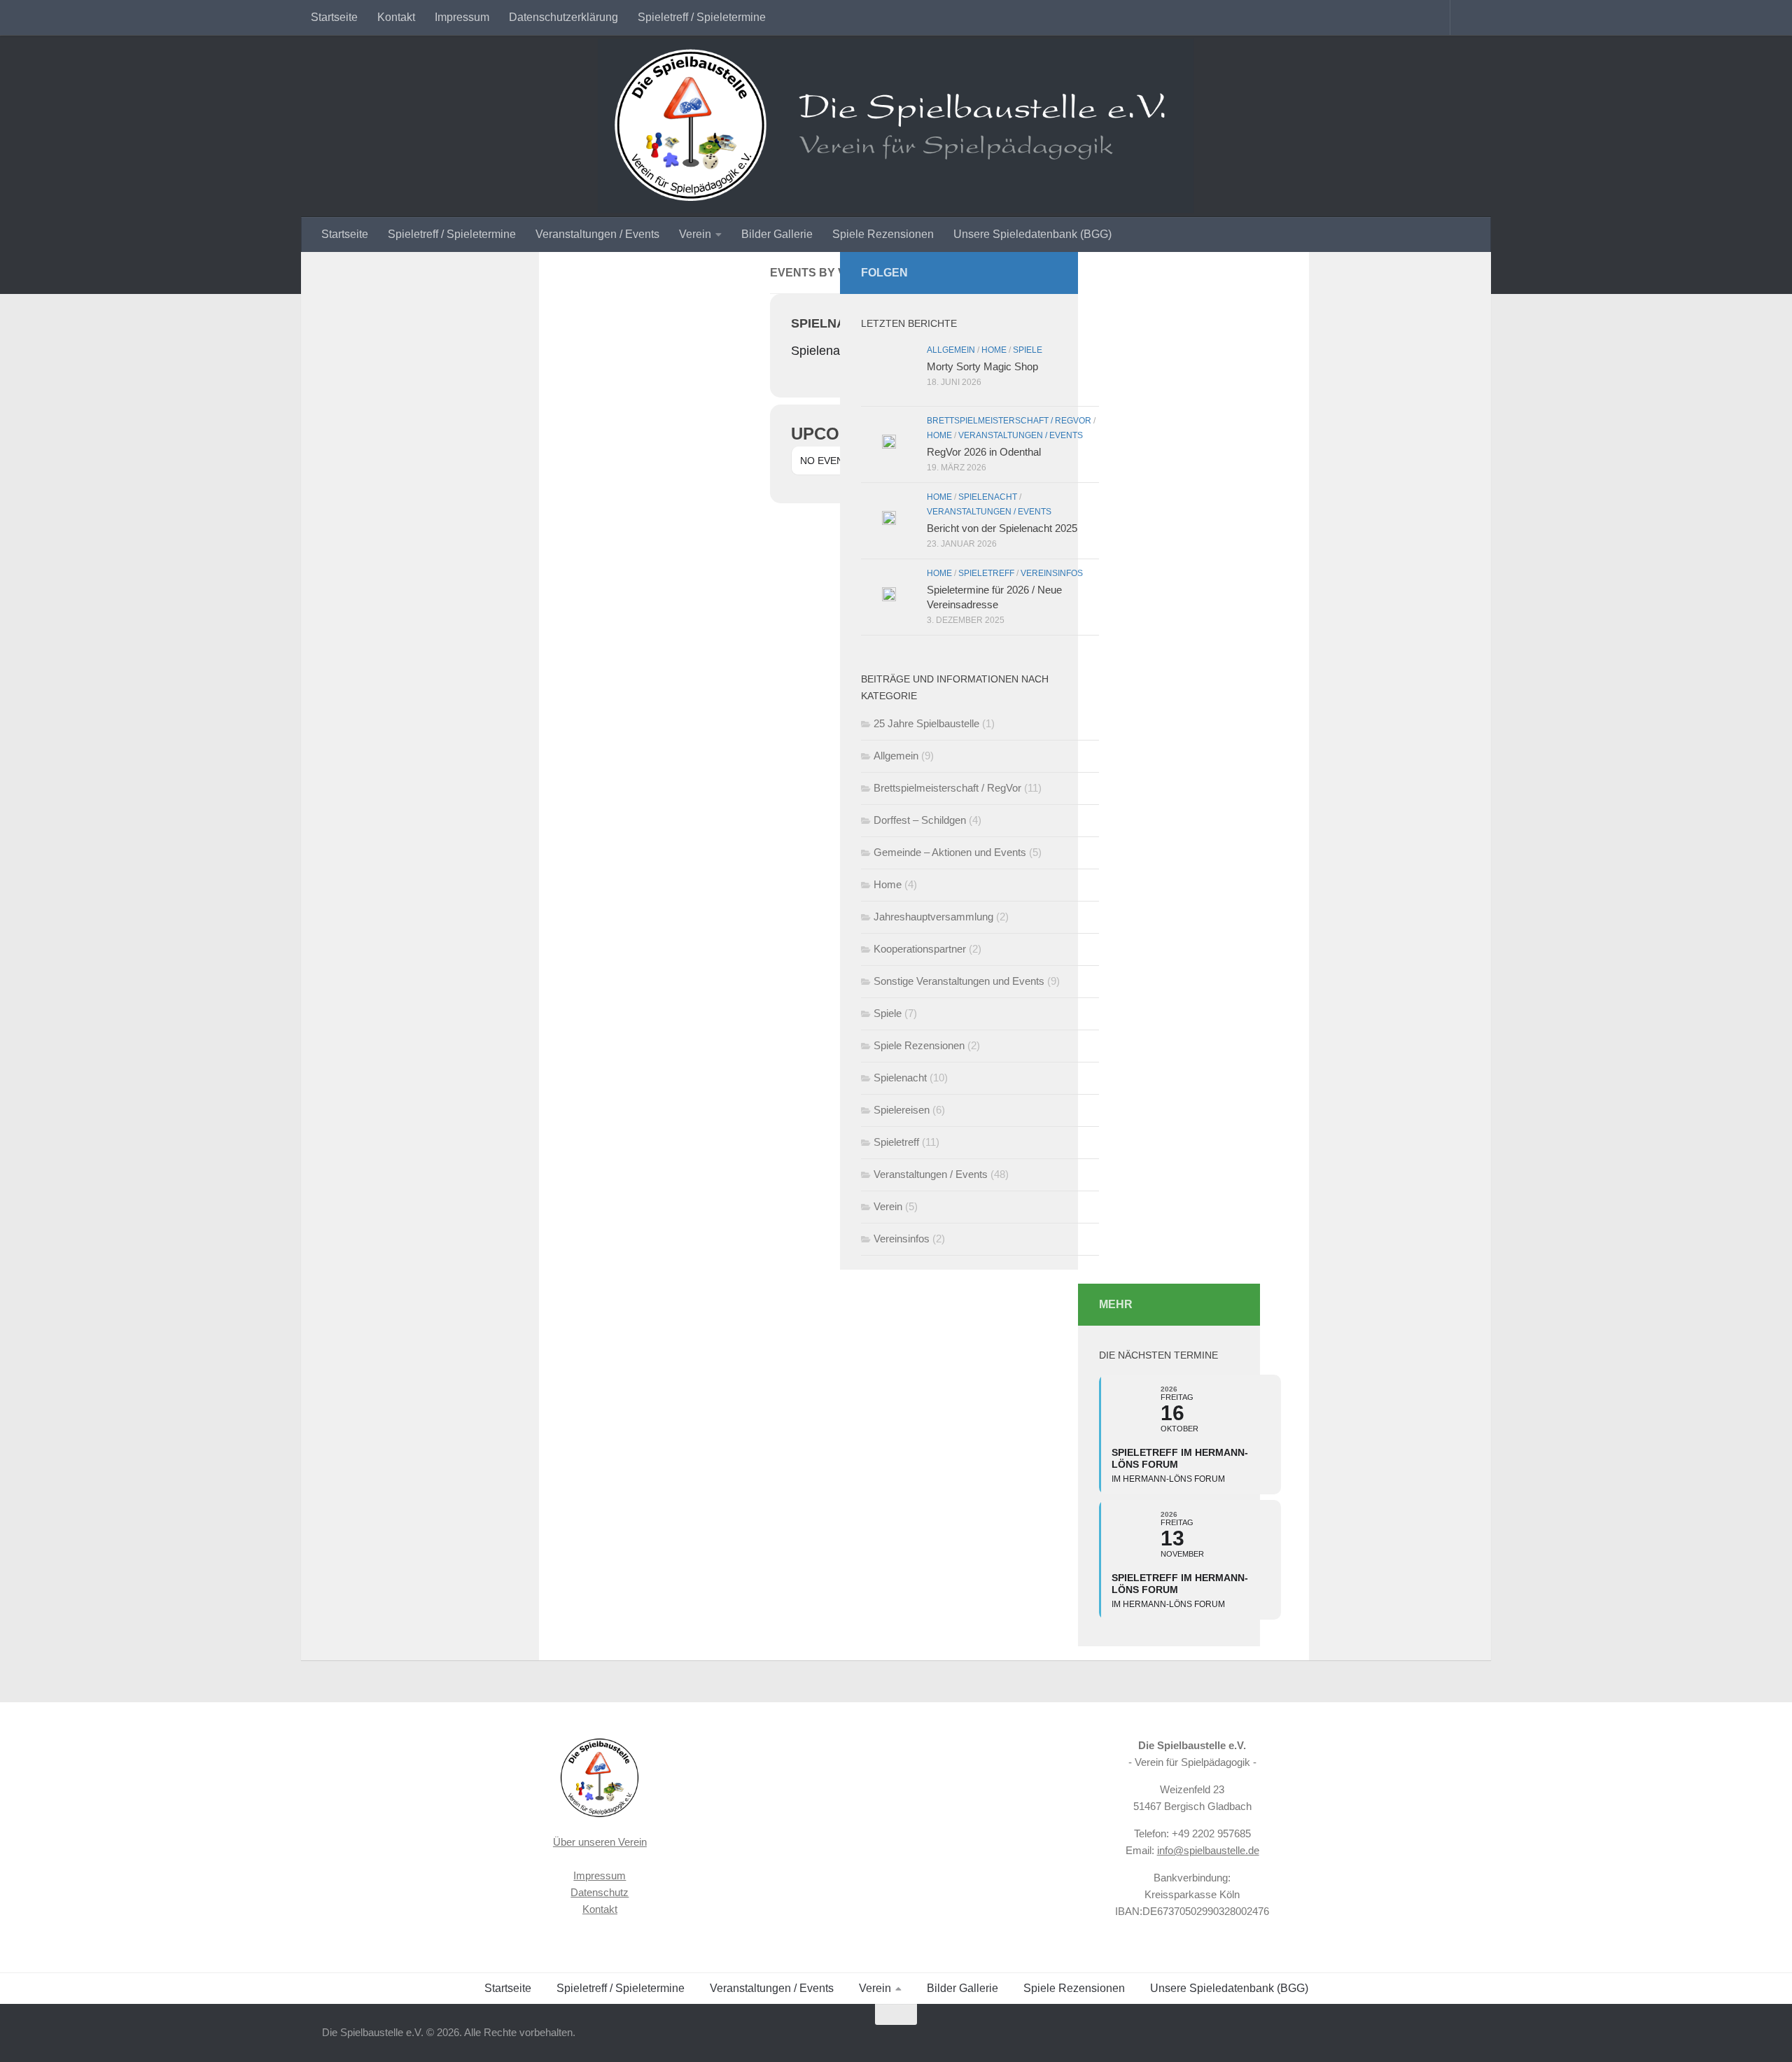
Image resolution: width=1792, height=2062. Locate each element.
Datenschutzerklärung (563, 17)
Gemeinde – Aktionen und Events (950, 852)
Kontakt (396, 17)
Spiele (1028, 350)
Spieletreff (986, 573)
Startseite (334, 17)
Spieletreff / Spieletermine (702, 17)
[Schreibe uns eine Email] (1049, 272)
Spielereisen (902, 1110)
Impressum (462, 17)
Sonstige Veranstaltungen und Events (959, 981)
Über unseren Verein (600, 1842)
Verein (695, 234)
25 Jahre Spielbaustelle (926, 723)
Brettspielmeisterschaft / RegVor (1009, 421)
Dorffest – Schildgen (920, 820)
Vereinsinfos (1052, 573)
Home (994, 350)
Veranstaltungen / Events (597, 234)
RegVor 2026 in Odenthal (984, 452)
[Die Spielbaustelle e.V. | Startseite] (896, 126)
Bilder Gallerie (777, 234)
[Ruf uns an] (1026, 272)
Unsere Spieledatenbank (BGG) (1032, 234)
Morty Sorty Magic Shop (982, 366)
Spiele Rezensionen (883, 234)
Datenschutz (600, 1892)
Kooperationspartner (920, 949)
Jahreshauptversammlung (933, 917)
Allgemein (951, 350)
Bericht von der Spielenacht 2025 (1002, 528)
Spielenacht (988, 497)
